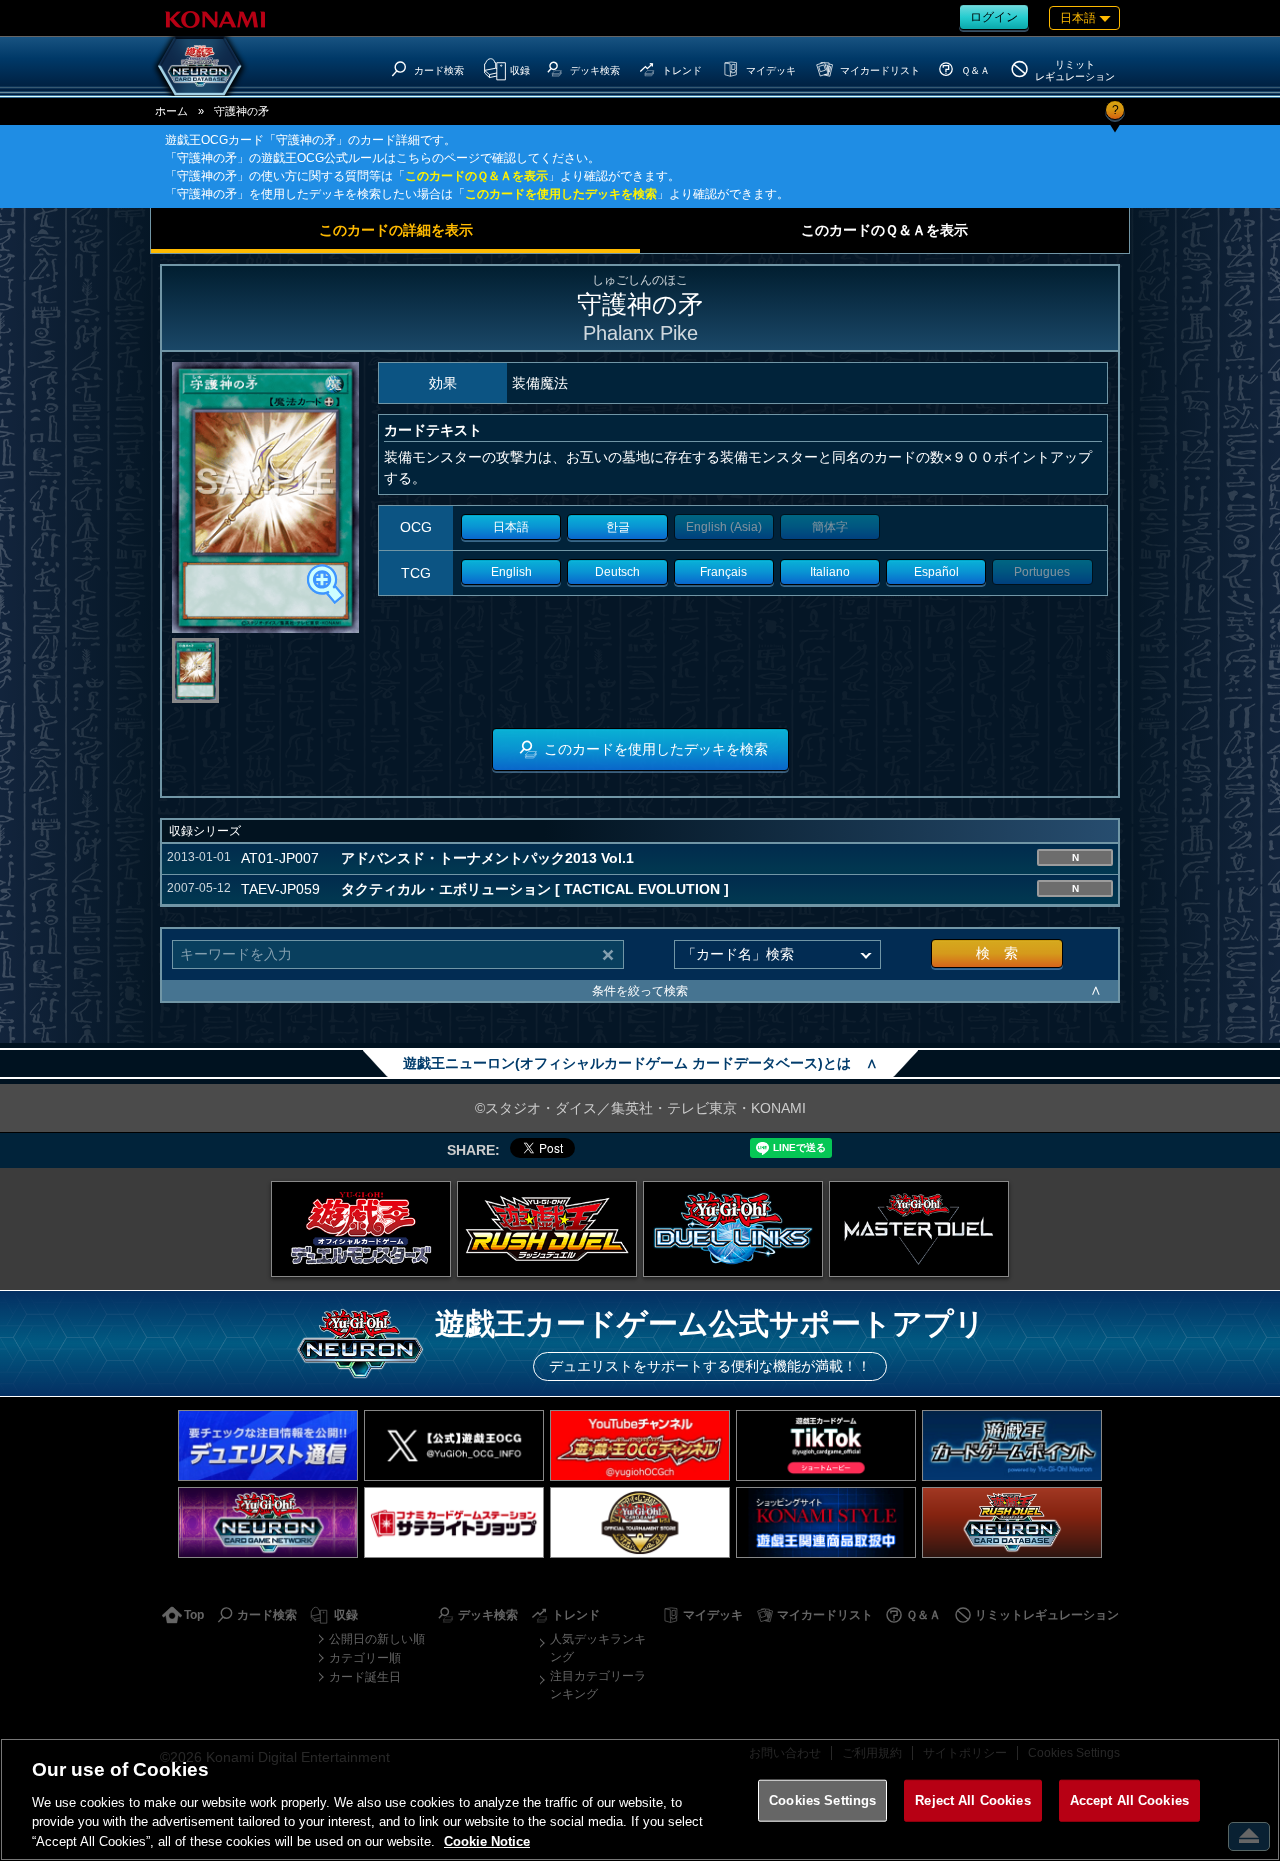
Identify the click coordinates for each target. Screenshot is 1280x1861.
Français (723, 572)
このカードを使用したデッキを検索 (561, 194)
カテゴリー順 (365, 1658)
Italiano (830, 572)
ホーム (171, 111)
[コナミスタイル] (826, 1522)
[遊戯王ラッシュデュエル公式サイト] (547, 1229)
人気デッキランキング (598, 1648)
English (511, 572)
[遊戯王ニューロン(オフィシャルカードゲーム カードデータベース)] (200, 66)
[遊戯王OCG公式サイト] (361, 1229)
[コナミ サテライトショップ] (454, 1522)
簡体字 (830, 527)
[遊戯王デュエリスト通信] (268, 1445)
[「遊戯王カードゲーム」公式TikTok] (826, 1445)
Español (936, 572)
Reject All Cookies (972, 1800)
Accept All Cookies (1129, 1800)
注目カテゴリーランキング (598, 1685)
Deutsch (617, 572)
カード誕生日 (365, 1677)
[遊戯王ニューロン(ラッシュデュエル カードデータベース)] (1012, 1522)
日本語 (511, 527)
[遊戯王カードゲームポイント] (1012, 1445)
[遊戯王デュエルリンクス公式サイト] (733, 1229)
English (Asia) (724, 527)
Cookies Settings (822, 1800)
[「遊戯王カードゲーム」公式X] (454, 1445)
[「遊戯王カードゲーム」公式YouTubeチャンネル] (640, 1445)
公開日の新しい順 (377, 1639)
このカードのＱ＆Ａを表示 (476, 176)
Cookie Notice (487, 1840)
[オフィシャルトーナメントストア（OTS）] (640, 1522)
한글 (618, 527)
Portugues (1042, 572)
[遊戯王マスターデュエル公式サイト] (919, 1229)
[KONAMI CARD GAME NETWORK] (268, 1522)
